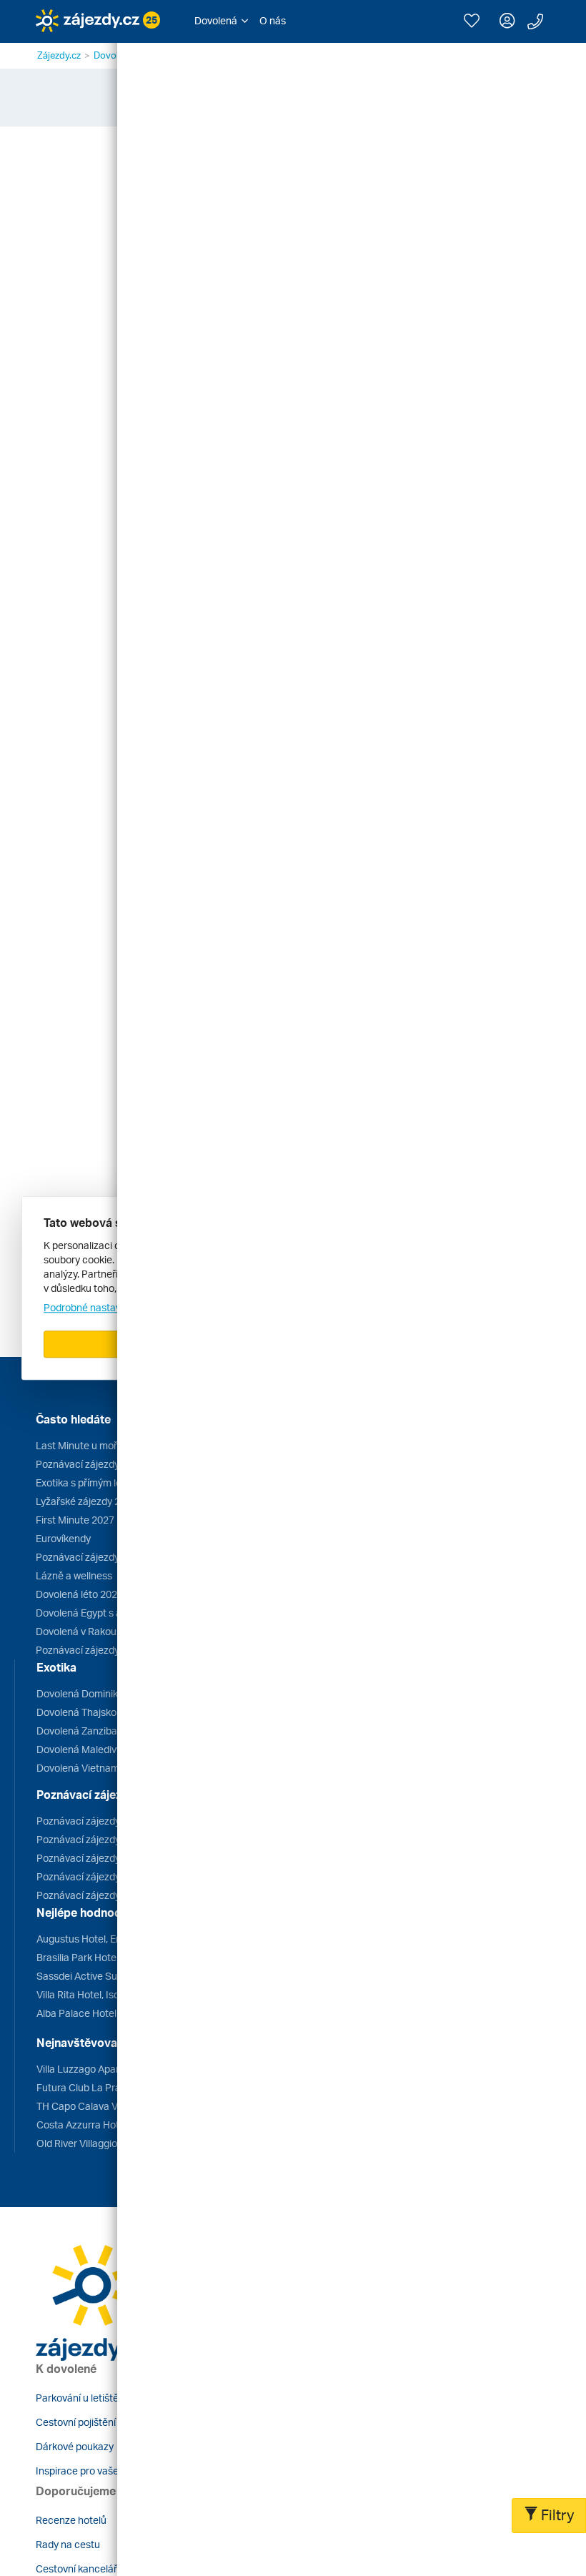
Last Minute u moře (79, 1445)
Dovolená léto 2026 (79, 1594)
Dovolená (114, 55)
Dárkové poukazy (75, 2446)
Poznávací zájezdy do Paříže (100, 1858)
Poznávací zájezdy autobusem (104, 1557)
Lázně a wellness (74, 1575)
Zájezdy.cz (59, 55)
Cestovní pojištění (76, 2422)
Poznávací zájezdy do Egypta (102, 1895)
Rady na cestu (68, 2544)
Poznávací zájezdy (78, 1464)
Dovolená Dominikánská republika (113, 1693)
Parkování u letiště (77, 2398)
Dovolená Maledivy (79, 1749)
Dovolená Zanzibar (79, 1731)
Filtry (556, 2515)
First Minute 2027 (75, 1520)
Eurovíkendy (63, 1538)
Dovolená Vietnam (78, 1768)
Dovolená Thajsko (76, 1712)
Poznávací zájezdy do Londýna (106, 1839)
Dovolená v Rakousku (84, 1631)
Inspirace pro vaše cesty (91, 2471)
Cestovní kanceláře (79, 2568)
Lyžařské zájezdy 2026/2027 (100, 1501)
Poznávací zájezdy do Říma (98, 1821)
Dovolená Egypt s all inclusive (101, 1613)
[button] (221, 21)
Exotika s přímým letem (88, 1482)
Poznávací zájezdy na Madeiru (104, 1650)
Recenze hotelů (71, 2520)
